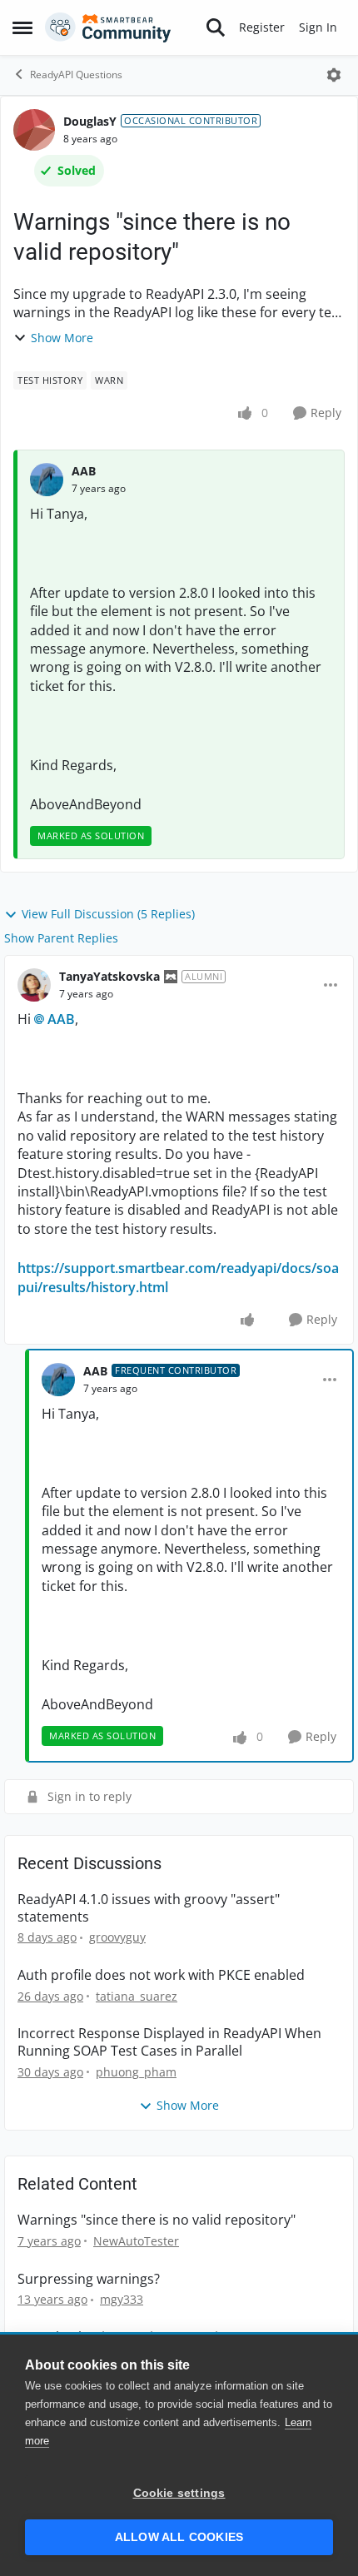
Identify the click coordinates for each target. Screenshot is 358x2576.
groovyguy (117, 1937)
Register (262, 27)
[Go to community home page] (108, 27)
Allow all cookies (179, 2537)
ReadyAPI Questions (76, 75)
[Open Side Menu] (22, 27)
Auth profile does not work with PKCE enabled (161, 1975)
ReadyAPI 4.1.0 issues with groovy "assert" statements (149, 1908)
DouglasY (90, 121)
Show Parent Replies (61, 938)
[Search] (216, 27)
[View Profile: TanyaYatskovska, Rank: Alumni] (34, 985)
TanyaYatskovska (109, 976)
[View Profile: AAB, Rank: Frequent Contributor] (58, 1380)
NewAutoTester (136, 2241)
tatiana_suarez (137, 1996)
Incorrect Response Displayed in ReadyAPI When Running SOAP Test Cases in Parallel (169, 2042)
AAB (84, 471)
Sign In (318, 27)
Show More (62, 338)
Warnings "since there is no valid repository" (157, 2220)
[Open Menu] (334, 75)
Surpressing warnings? (89, 2279)
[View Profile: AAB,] (47, 480)
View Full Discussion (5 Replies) (108, 914)
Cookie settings (179, 2493)
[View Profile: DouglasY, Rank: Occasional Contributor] (34, 130)
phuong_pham (136, 2072)
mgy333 (122, 2299)
